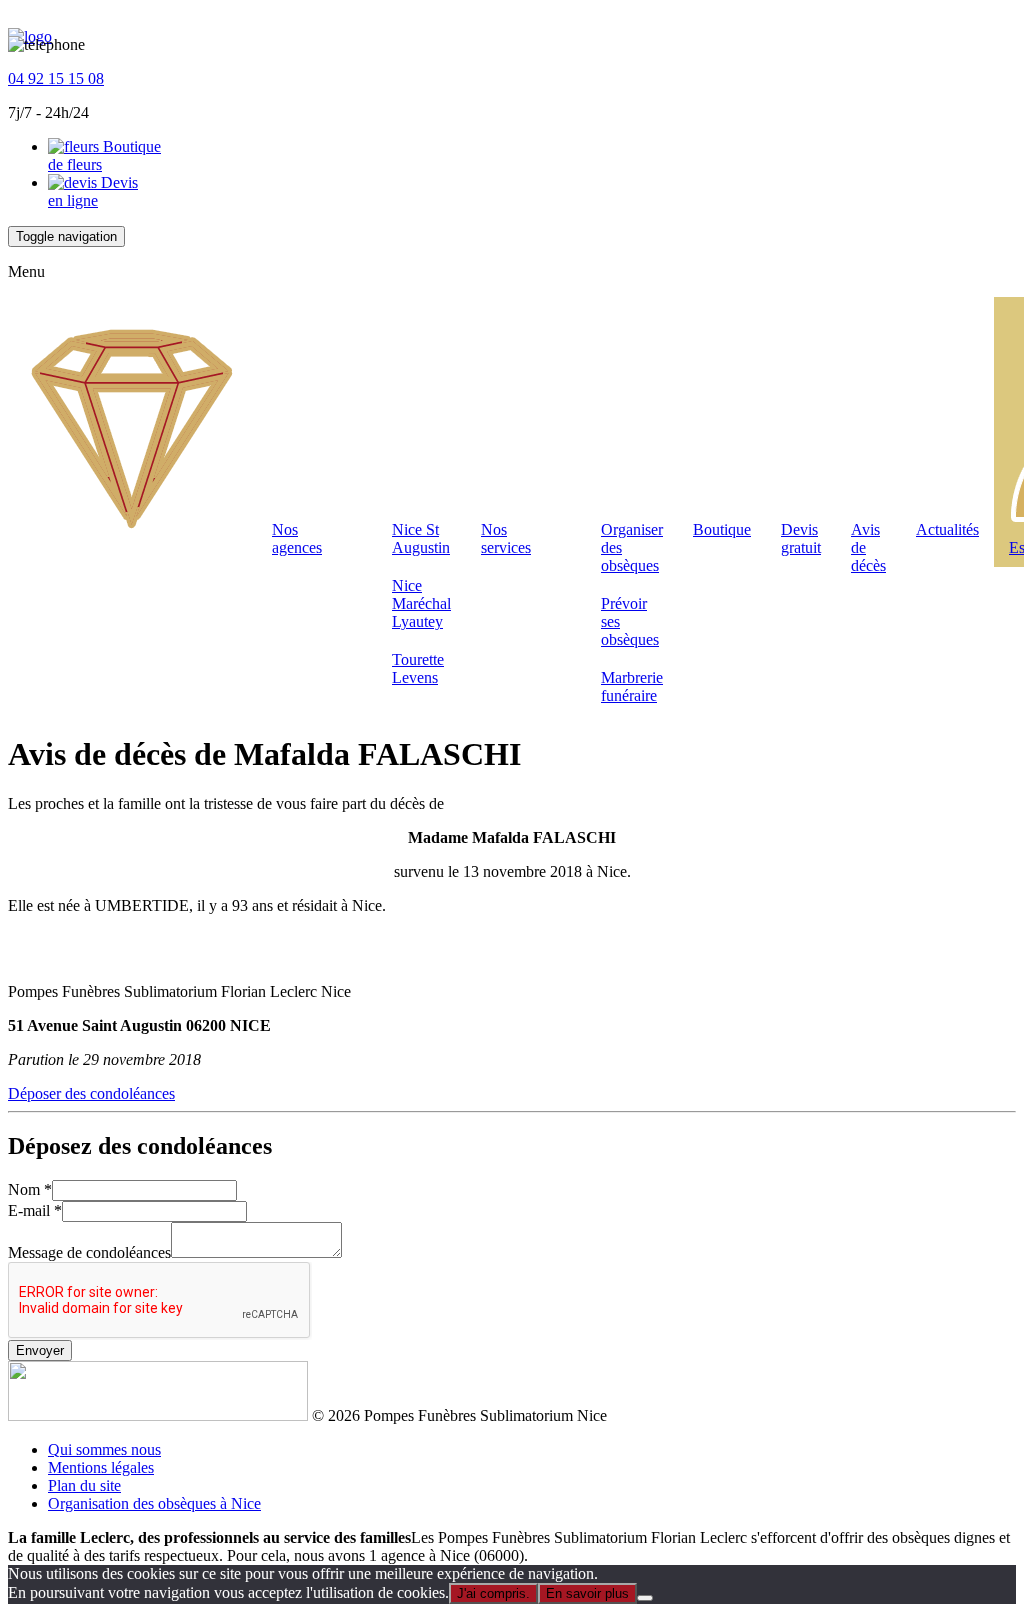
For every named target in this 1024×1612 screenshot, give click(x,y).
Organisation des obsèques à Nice (154, 1503)
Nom (30, 1189)
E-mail (35, 1210)
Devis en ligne (93, 191)
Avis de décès (868, 547)
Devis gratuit (801, 538)
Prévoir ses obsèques (630, 621)
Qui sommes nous (104, 1449)
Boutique (722, 529)
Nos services (506, 538)
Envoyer (40, 1350)
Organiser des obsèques (632, 547)
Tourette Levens (418, 668)
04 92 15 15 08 (56, 78)
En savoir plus (587, 1593)
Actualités (947, 529)
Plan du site (84, 1485)
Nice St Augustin (421, 538)
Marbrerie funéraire (632, 686)
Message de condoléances (89, 1252)
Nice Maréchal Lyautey (421, 603)
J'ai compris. (493, 1593)
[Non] (645, 1598)
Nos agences (297, 538)
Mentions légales (101, 1467)
